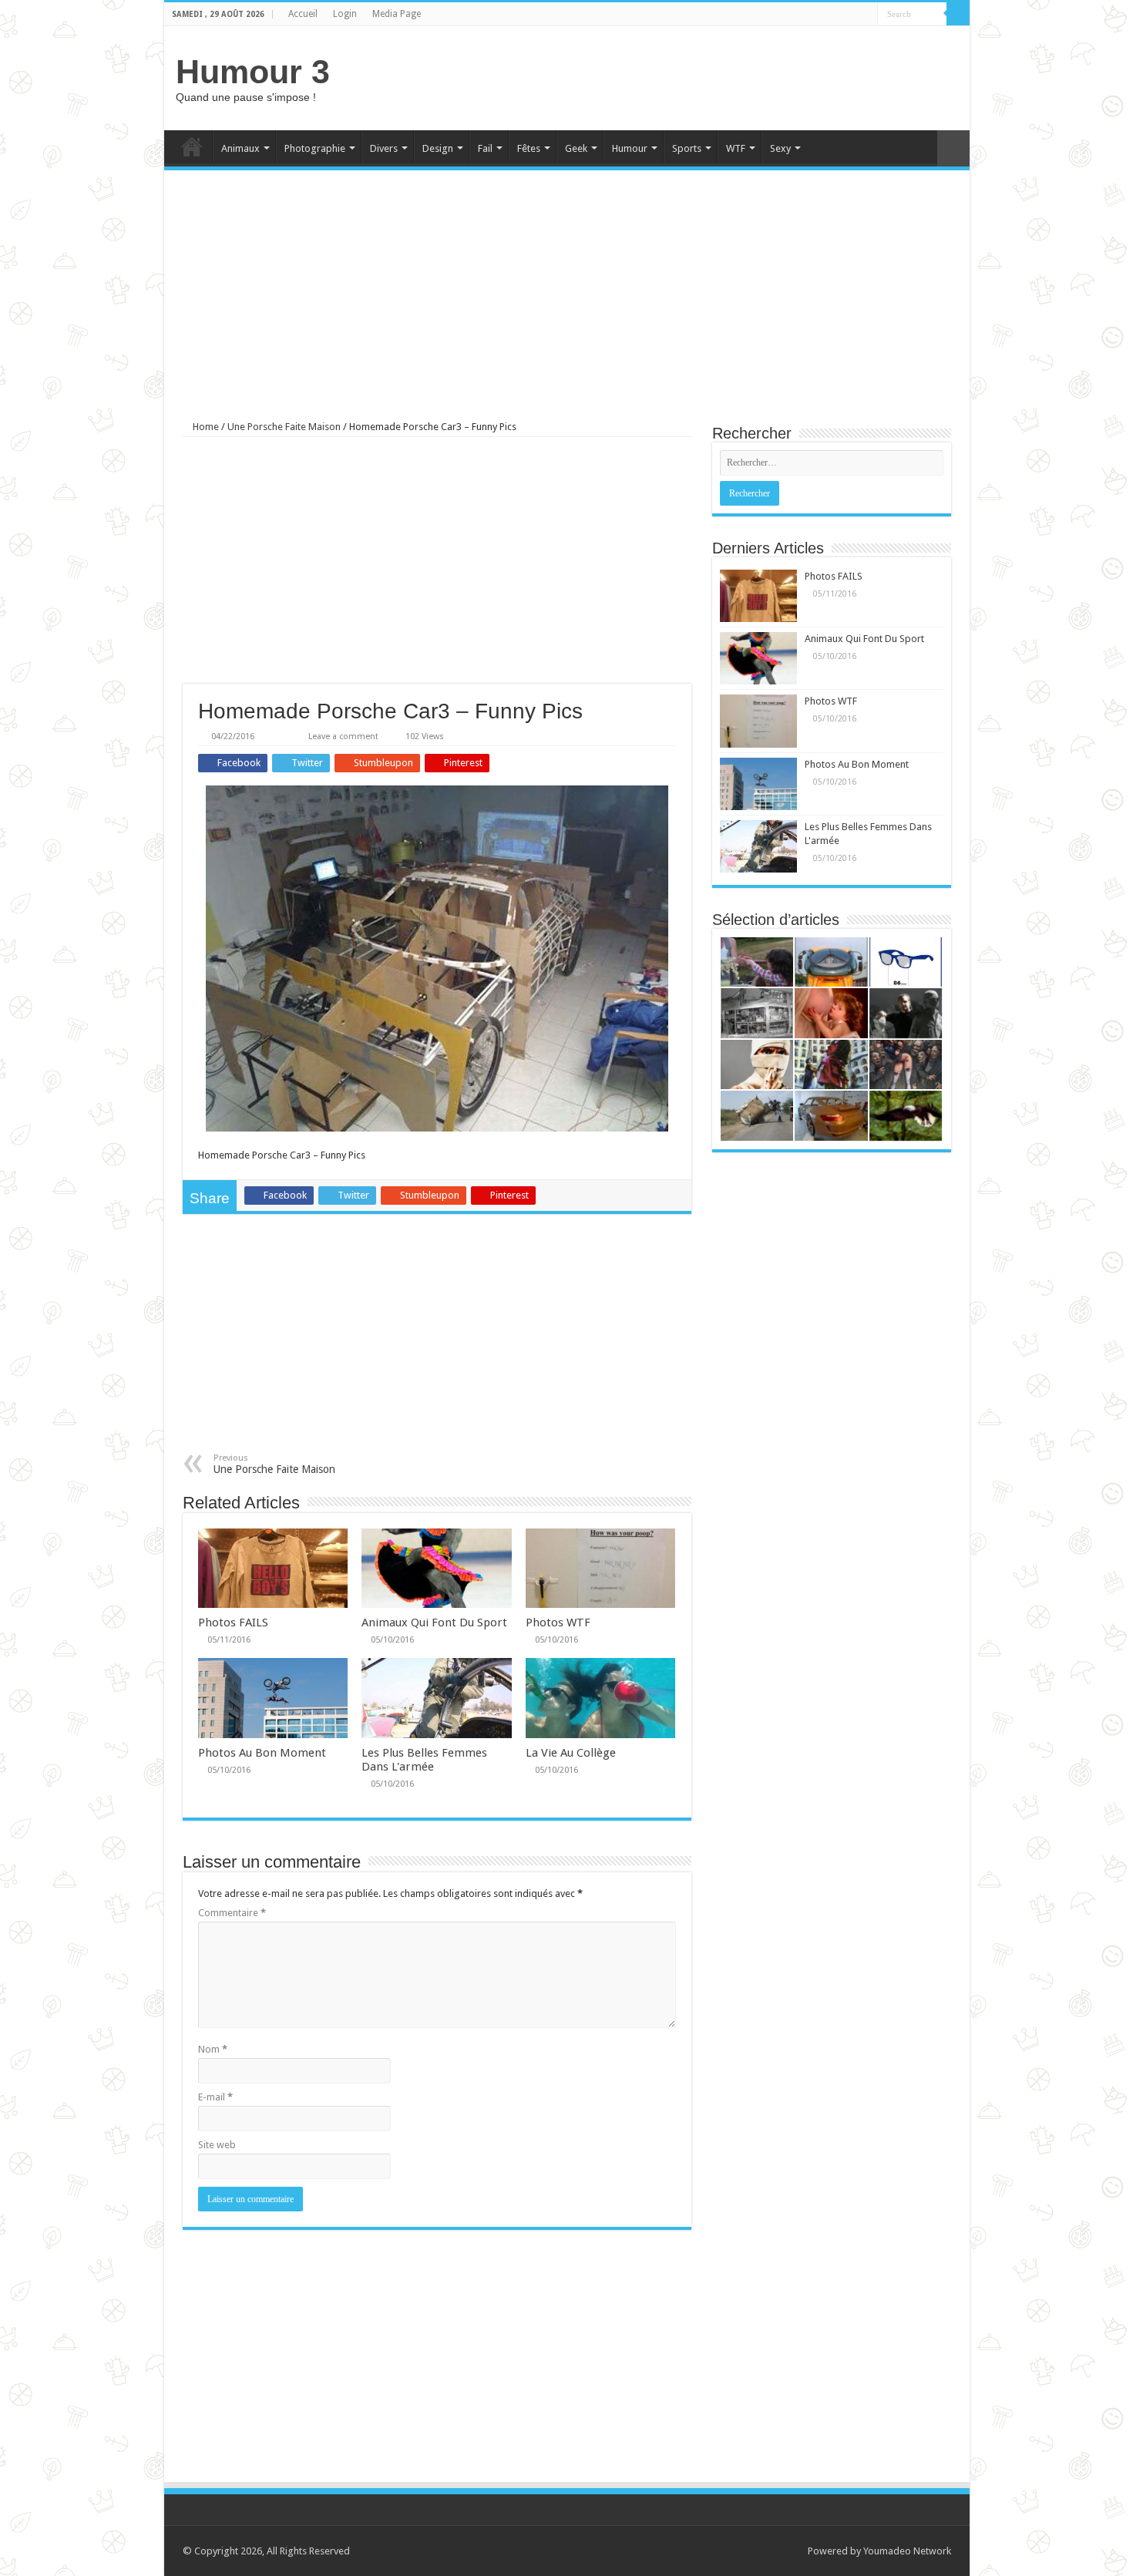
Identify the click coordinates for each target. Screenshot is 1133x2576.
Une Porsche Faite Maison (284, 427)
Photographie (315, 148)
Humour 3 (253, 72)
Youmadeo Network (907, 2551)
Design (438, 148)
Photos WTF (558, 1623)
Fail (485, 148)
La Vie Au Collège (571, 1753)
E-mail (215, 2097)
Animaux (240, 148)
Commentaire (232, 1913)
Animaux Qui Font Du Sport (434, 1623)
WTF (736, 148)
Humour (630, 148)
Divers (384, 148)
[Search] (958, 14)
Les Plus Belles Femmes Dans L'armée (424, 1760)
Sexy (780, 148)
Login (345, 14)
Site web (217, 2145)
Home (192, 146)
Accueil (303, 14)
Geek (576, 148)
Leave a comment (343, 736)
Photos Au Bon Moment (262, 1753)
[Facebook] (866, 15)
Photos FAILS (233, 1623)
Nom (213, 2049)
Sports (687, 148)
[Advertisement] (677, 76)
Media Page (397, 14)
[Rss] (851, 15)
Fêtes (529, 148)
